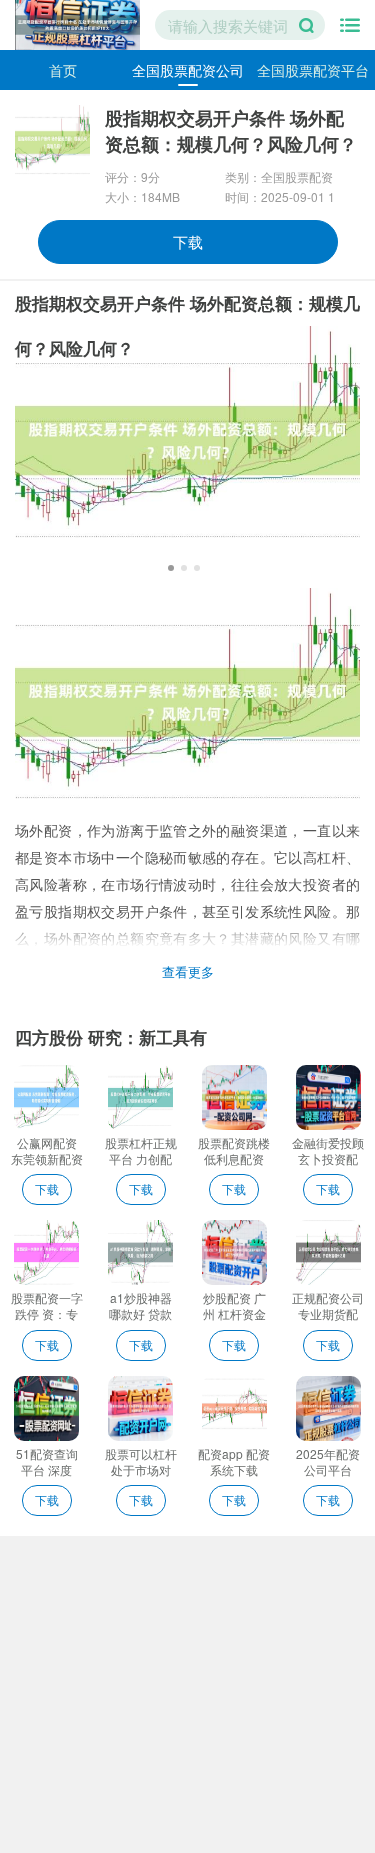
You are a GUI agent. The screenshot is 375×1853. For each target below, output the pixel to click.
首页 (63, 70)
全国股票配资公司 (188, 70)
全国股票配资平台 (313, 70)
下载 (188, 241)
